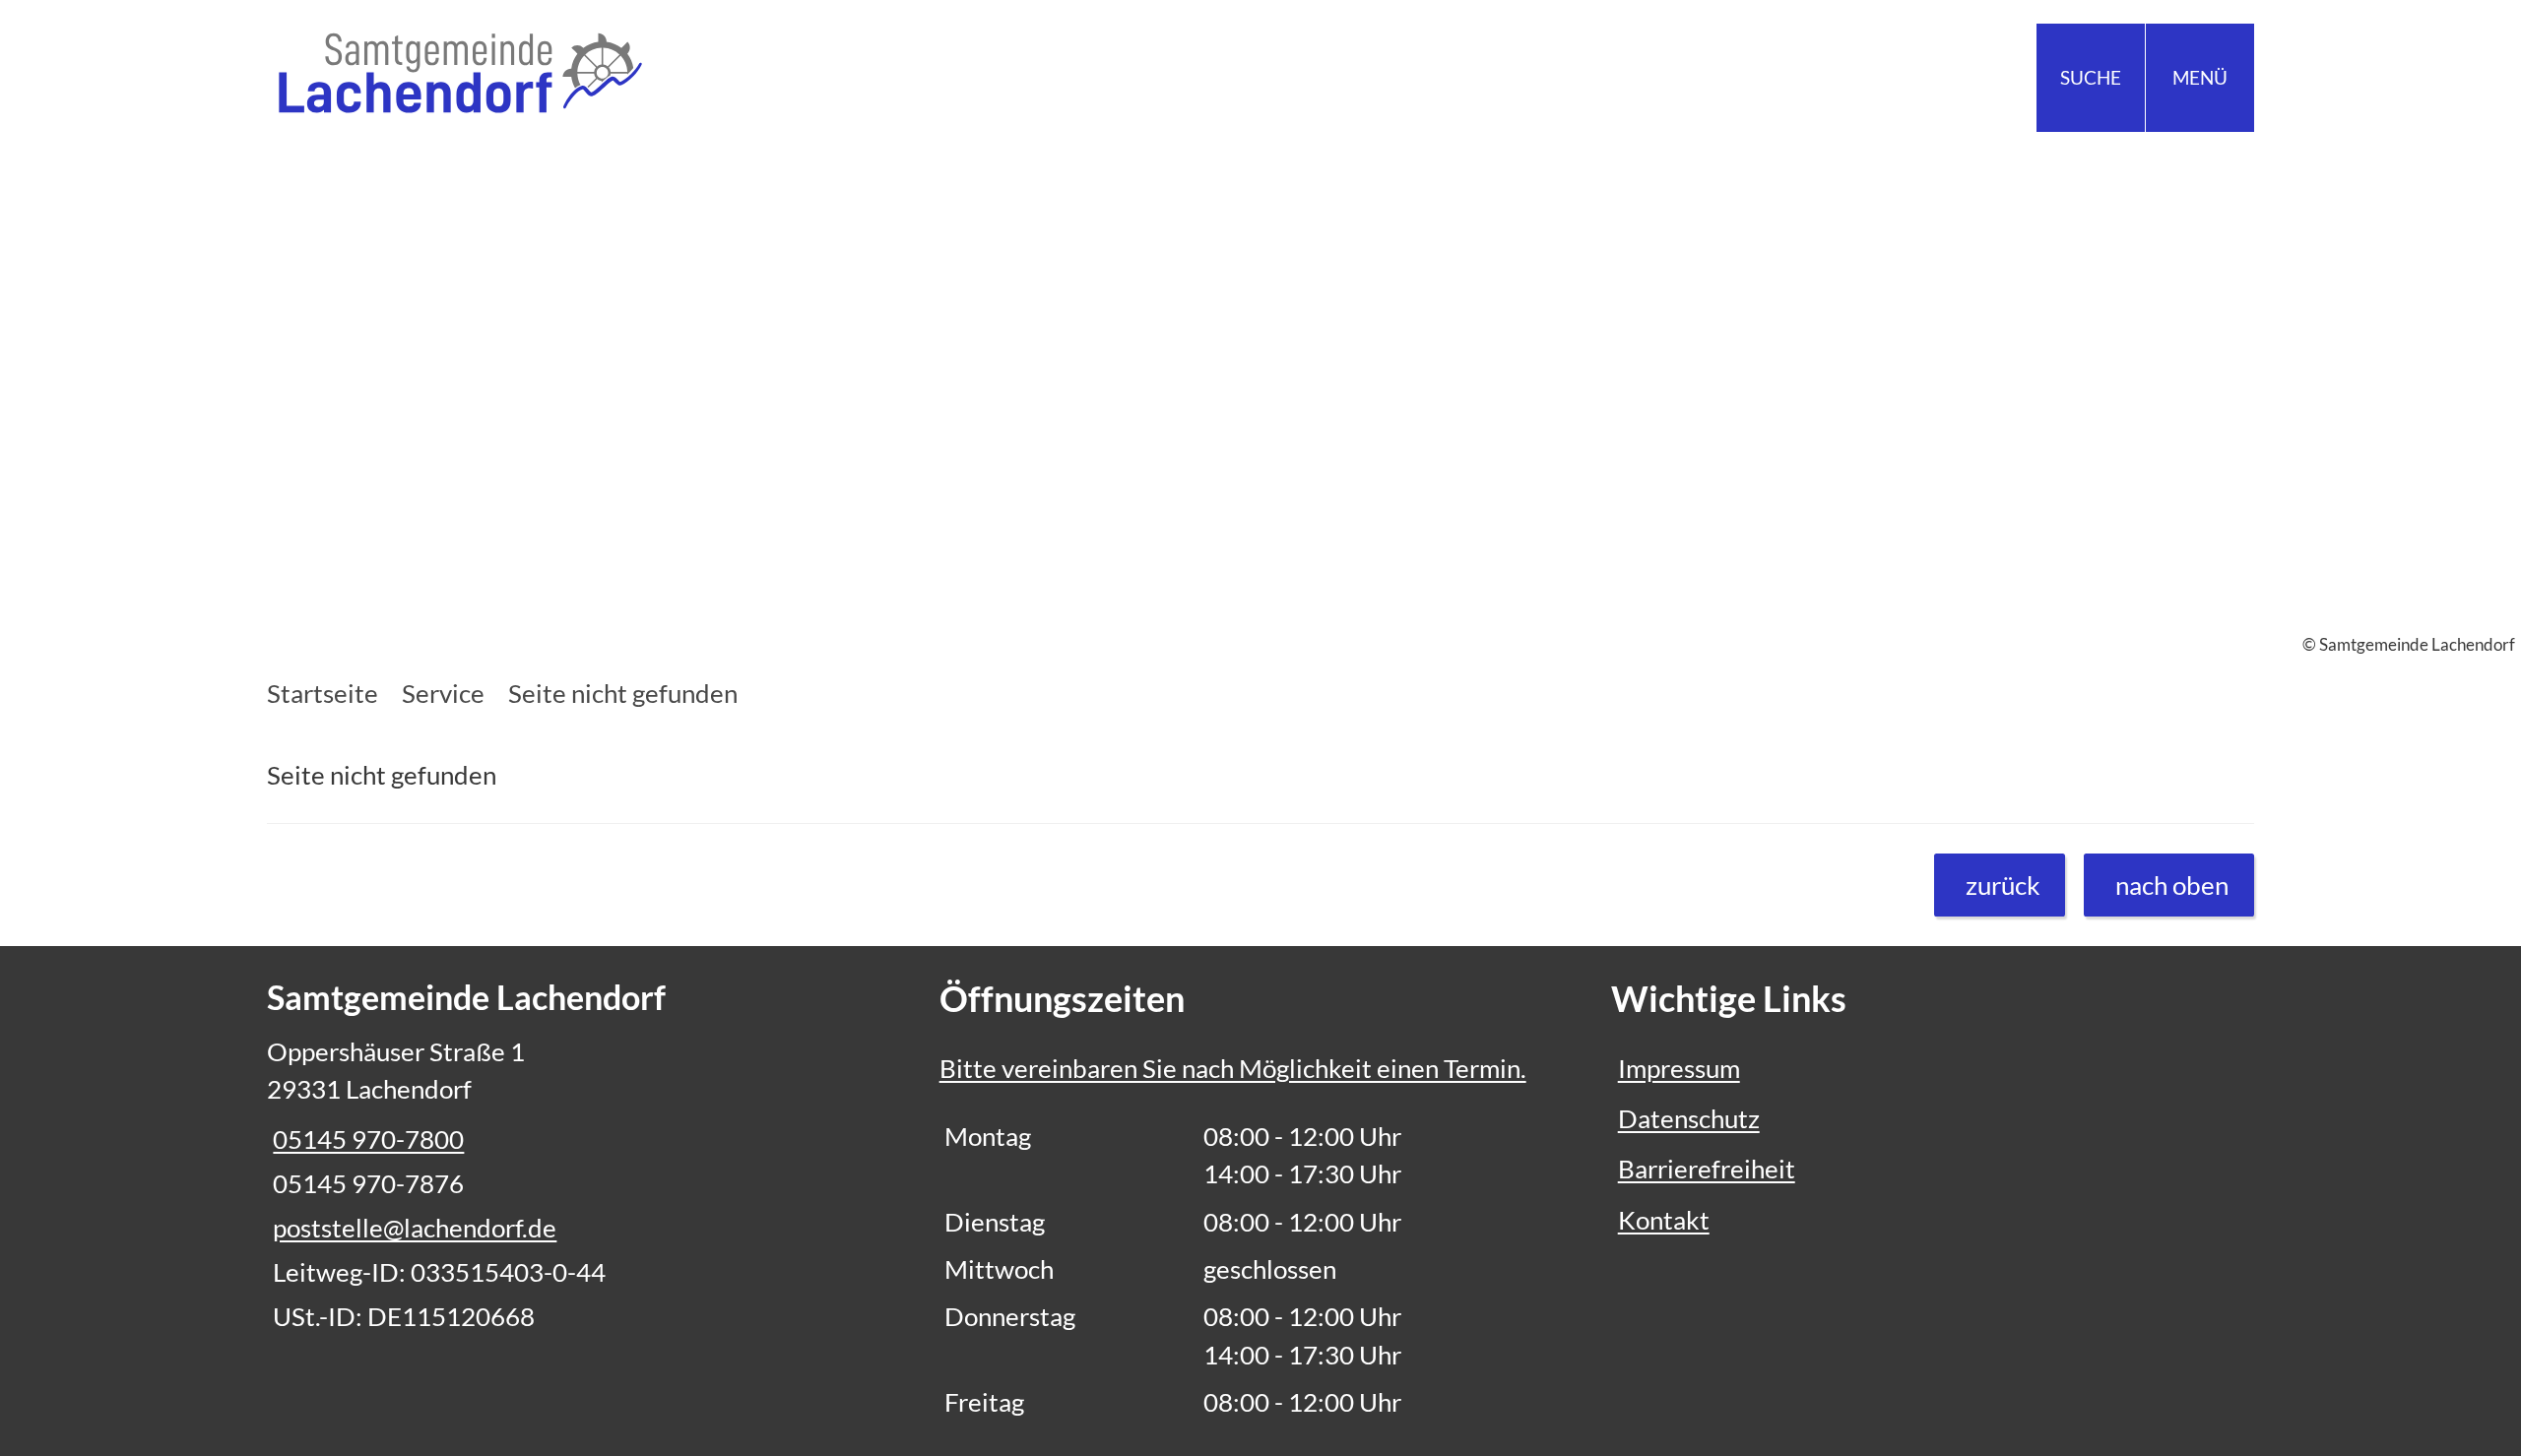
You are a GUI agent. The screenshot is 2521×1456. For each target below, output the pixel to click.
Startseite (323, 693)
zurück (2003, 885)
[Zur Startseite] (756, 78)
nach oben (2172, 885)
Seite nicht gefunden (623, 693)
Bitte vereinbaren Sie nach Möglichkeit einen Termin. (1233, 1068)
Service (443, 693)
